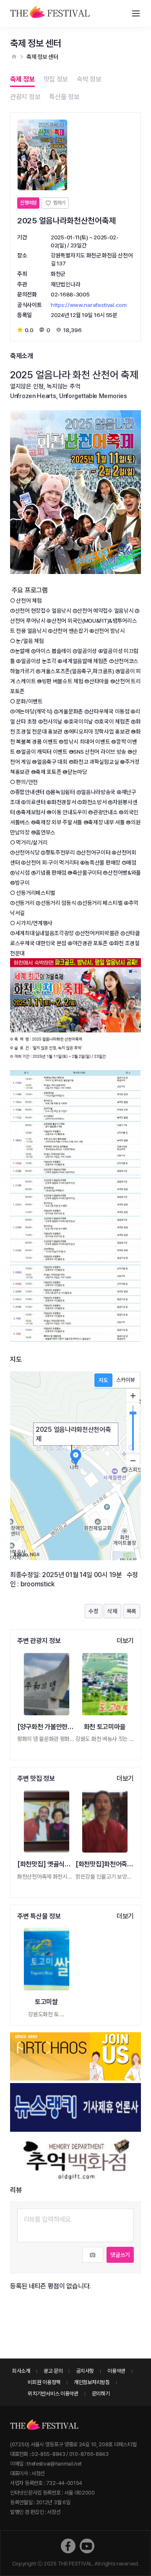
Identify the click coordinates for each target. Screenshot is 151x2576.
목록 (131, 1611)
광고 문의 (53, 2371)
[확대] (133, 1396)
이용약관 (116, 2371)
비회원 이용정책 (44, 2382)
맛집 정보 (56, 79)
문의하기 (101, 2394)
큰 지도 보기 (52, 1448)
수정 (93, 1611)
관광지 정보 (25, 97)
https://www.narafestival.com (89, 305)
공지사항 (85, 2371)
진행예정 (28, 203)
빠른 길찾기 (91, 1448)
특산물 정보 (64, 97)
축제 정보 (22, 79)
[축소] (133, 1460)
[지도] (103, 1380)
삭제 (112, 1611)
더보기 (125, 1641)
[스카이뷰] (126, 1380)
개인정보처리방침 (92, 2382)
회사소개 (21, 2371)
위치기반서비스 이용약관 (53, 2394)
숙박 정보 (89, 79)
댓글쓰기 (120, 2255)
